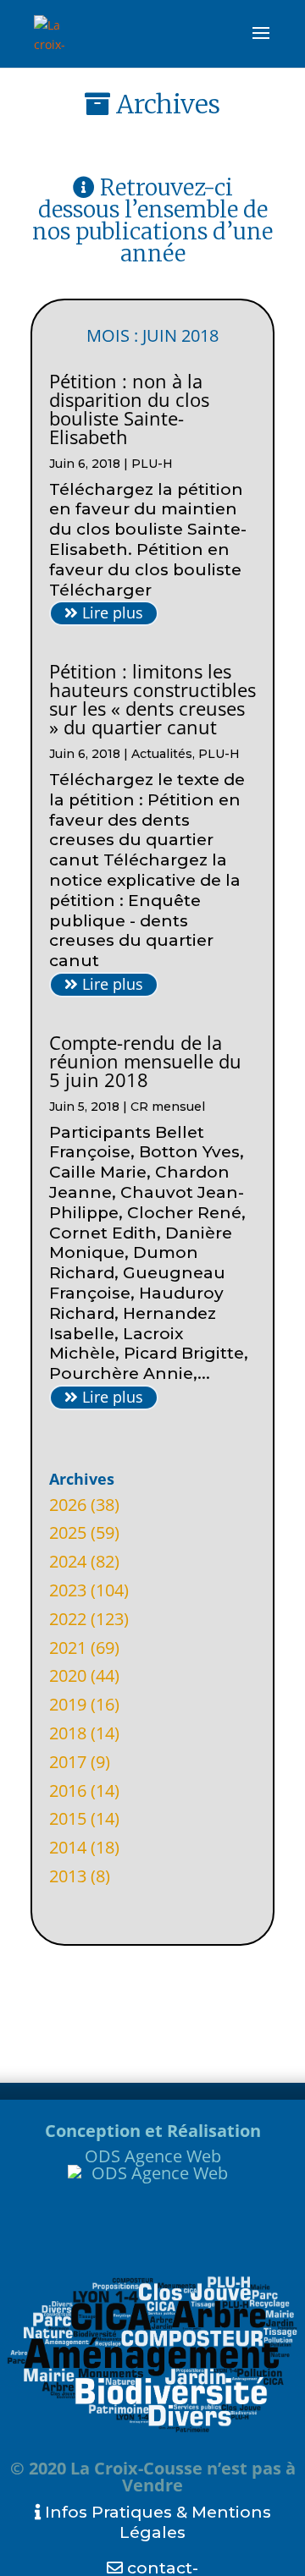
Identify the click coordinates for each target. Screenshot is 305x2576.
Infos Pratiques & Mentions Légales (156, 2522)
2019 (68, 1704)
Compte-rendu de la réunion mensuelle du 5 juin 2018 (145, 1061)
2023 (68, 1590)
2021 (68, 1648)
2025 (68, 1532)
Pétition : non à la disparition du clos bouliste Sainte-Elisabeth (129, 409)
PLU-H (152, 464)
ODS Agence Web (153, 2156)
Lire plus (111, 612)
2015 (68, 1818)
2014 (68, 1847)
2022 (68, 1619)
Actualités (162, 754)
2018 (68, 1733)
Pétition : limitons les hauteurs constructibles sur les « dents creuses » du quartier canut (152, 699)
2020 (68, 1675)
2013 (68, 1876)
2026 (68, 1505)
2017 (68, 1762)
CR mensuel (168, 1107)
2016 (68, 1791)
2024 (68, 1561)
